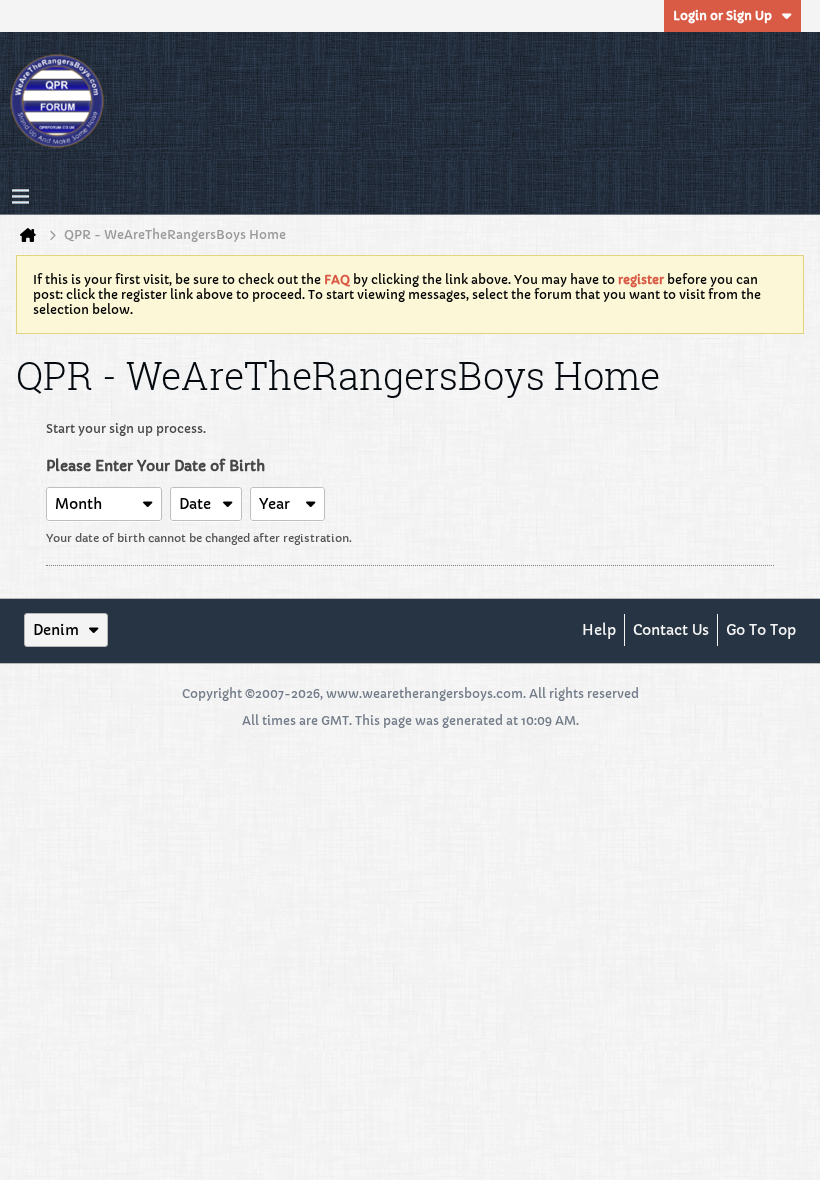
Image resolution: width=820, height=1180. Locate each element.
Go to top (761, 630)
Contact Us (671, 630)
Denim (56, 630)
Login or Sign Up (722, 15)
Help (599, 630)
